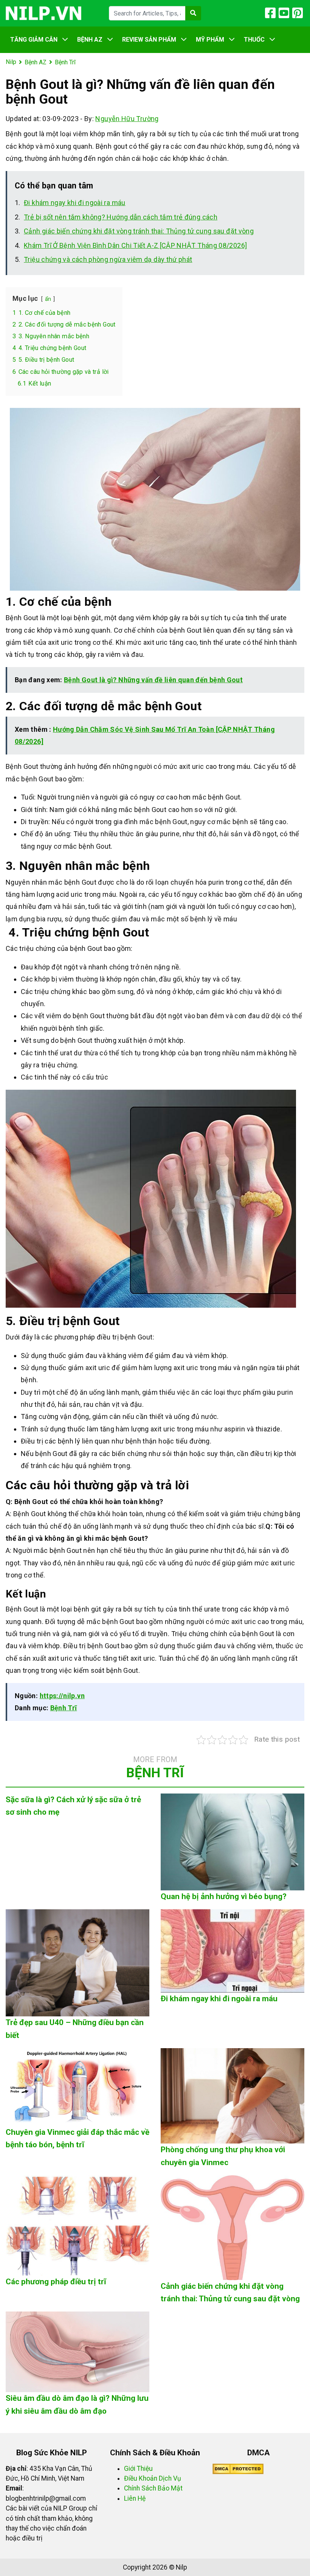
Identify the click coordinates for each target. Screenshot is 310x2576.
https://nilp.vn (62, 1696)
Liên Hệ (135, 2498)
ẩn (48, 299)
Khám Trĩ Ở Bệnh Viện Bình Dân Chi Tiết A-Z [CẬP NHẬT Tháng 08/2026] (135, 245)
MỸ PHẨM (210, 40)
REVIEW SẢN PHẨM (149, 40)
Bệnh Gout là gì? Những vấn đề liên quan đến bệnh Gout (153, 680)
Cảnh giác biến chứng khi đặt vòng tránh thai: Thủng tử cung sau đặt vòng (139, 231)
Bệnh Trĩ (64, 1708)
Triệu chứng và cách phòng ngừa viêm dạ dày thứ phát (108, 259)
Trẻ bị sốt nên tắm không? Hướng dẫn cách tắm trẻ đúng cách (121, 217)
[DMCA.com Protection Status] (238, 2469)
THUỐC (254, 40)
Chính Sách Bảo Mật (153, 2488)
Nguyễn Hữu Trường (127, 119)
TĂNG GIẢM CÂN (34, 40)
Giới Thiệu (138, 2469)
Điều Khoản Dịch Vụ (153, 2478)
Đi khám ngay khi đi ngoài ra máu (75, 203)
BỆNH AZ (90, 40)
